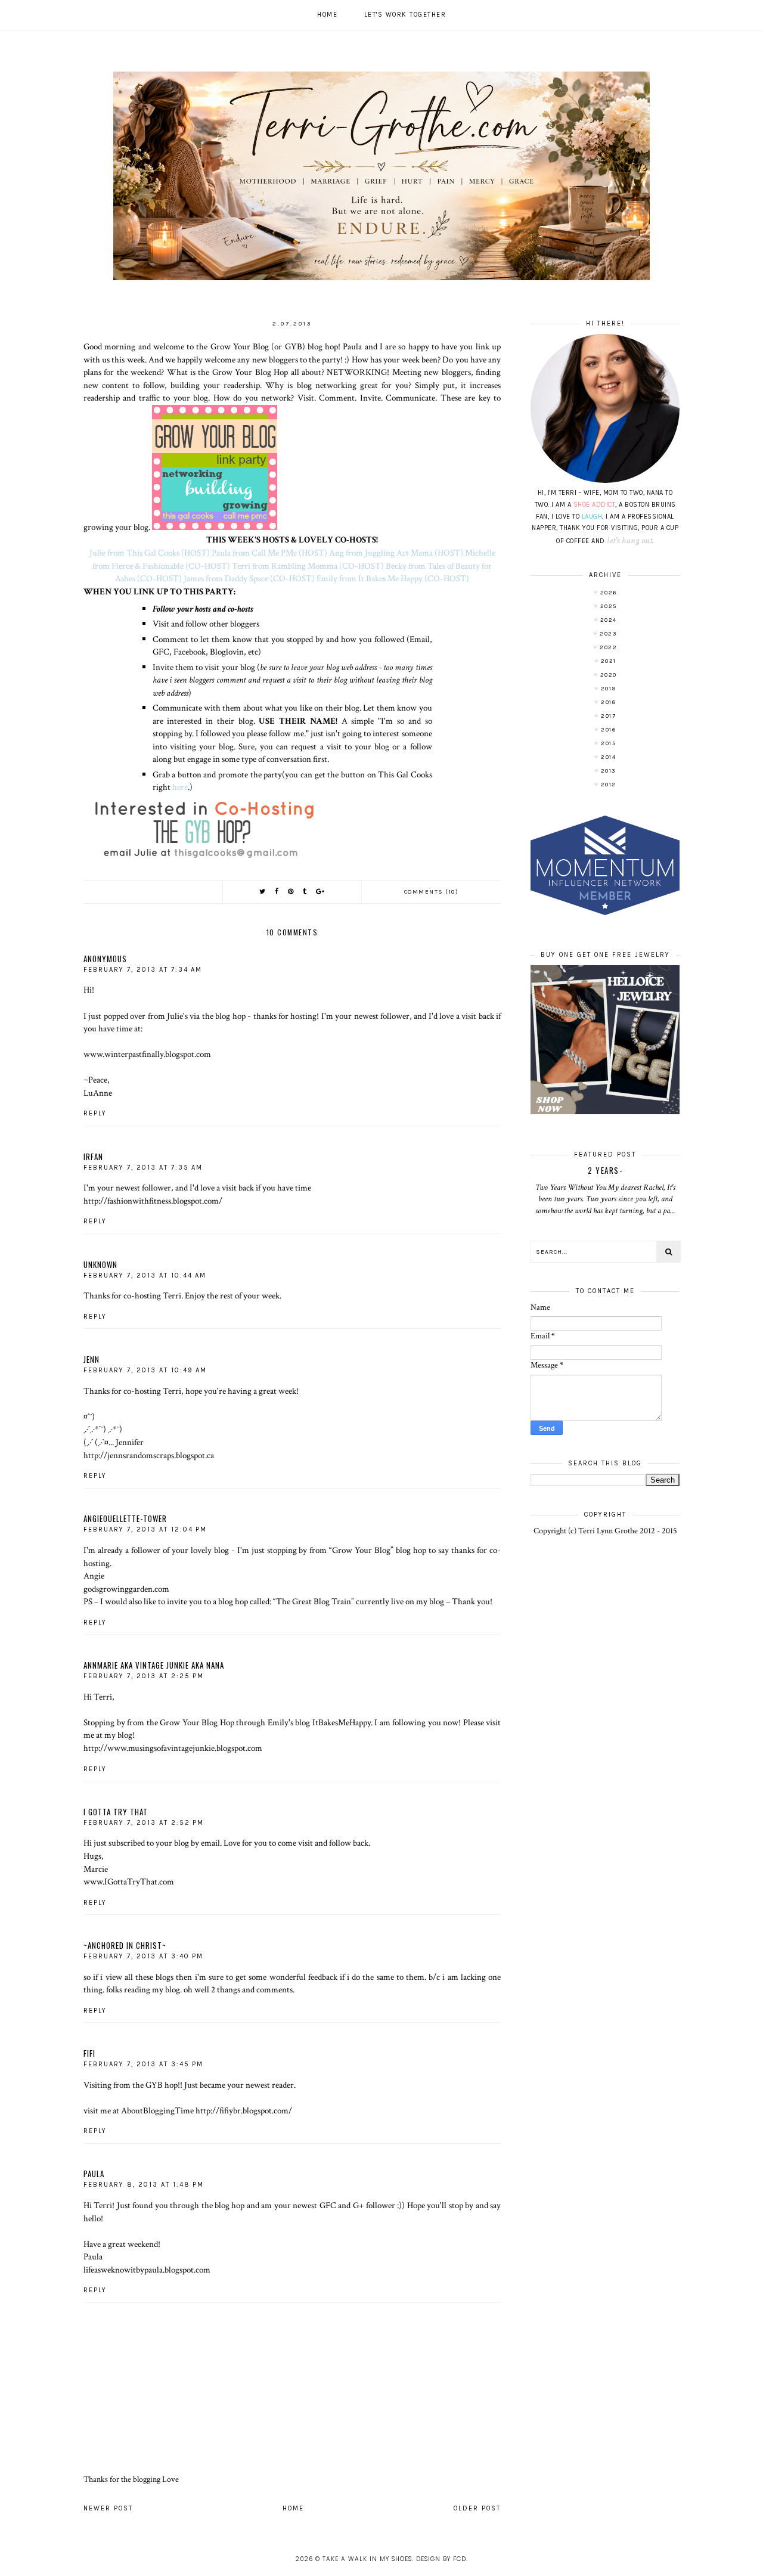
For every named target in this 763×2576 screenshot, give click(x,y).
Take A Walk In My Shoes (367, 2559)
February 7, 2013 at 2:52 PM (144, 1823)
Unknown (100, 1264)
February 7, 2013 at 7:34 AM (143, 970)
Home (327, 15)
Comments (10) (432, 892)
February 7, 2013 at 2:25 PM (144, 1676)
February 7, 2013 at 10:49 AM (145, 1370)
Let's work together (405, 15)
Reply (95, 1113)
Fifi (89, 2053)
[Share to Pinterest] (291, 892)
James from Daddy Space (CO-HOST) (249, 578)
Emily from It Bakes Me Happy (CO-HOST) (393, 578)
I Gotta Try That (116, 1812)
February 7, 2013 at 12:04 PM (145, 1529)
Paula (94, 2174)
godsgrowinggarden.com (126, 1589)
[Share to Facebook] (277, 892)
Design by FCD (441, 2559)
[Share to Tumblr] (305, 892)
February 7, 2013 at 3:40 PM (143, 1956)
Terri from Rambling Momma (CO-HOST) (308, 566)
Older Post (477, 2508)
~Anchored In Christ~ (125, 1945)
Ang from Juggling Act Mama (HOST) (396, 553)
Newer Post (108, 2508)
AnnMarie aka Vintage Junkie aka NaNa (154, 1665)
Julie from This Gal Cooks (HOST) (150, 553)
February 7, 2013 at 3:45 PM (143, 2064)
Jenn (92, 1359)
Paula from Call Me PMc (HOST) (269, 553)
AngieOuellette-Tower (125, 1518)
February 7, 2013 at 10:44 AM (145, 1275)
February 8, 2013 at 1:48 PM (144, 2185)
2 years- (605, 1170)
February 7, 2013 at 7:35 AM (143, 1168)
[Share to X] (263, 892)
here (180, 787)
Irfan (93, 1157)
